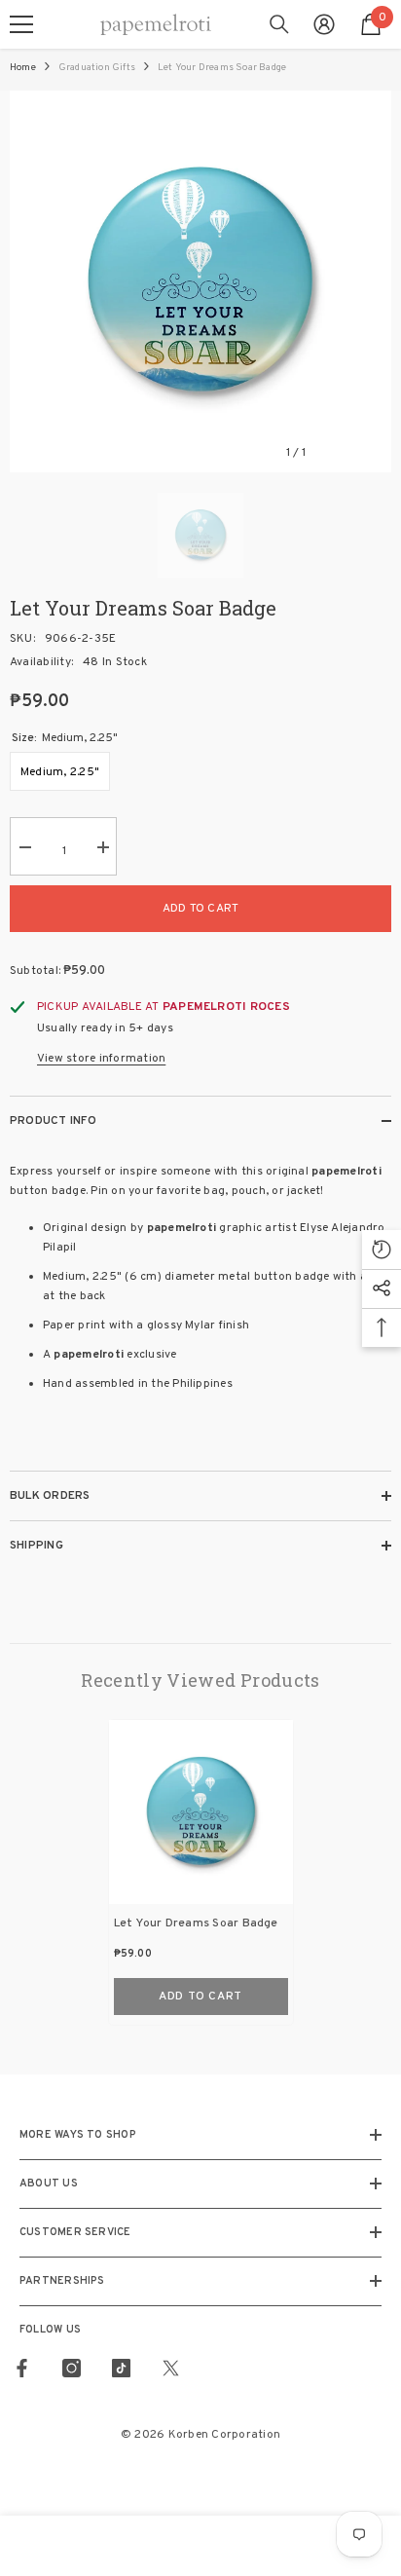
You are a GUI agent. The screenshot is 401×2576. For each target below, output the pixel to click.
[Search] (279, 24)
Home (23, 68)
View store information (101, 1059)
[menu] (21, 24)
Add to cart (201, 909)
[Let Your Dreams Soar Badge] (201, 1812)
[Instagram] (72, 2368)
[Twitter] (171, 2368)
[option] (200, 281)
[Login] (324, 24)
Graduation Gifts (97, 68)
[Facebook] (22, 2368)
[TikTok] (121, 2368)
